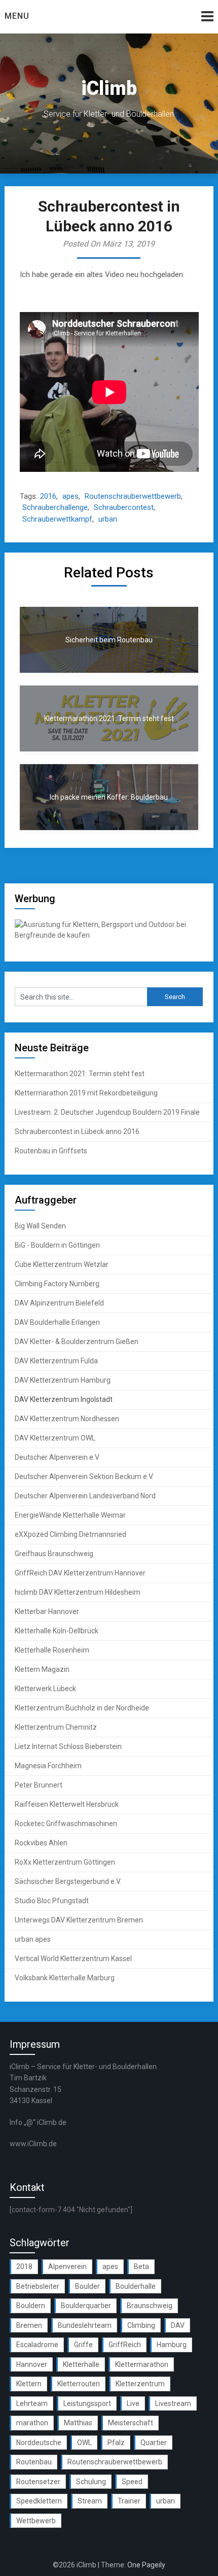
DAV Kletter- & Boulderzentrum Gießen (77, 1342)
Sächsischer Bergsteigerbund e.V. (68, 1881)
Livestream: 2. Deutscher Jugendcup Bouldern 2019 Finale (107, 1112)
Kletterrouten (79, 2384)
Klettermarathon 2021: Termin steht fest (80, 1074)
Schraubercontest (124, 507)
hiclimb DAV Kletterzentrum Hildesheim (78, 1592)
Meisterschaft (131, 2423)
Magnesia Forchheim (48, 1766)
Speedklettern (39, 2501)
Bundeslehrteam (85, 2325)
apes (70, 496)
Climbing (141, 2325)
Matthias (78, 2423)
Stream (90, 2501)
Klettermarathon (142, 2364)
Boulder (87, 2286)
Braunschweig (150, 2306)
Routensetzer (38, 2482)
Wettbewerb (36, 2521)
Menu (17, 16)
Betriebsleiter (38, 2286)
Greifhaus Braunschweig (54, 1554)
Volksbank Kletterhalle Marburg (65, 1978)
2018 (24, 2266)
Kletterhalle (81, 2364)
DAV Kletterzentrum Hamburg (63, 1380)
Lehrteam (32, 2403)
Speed (132, 2482)
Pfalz (116, 2443)
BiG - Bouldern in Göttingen (57, 1245)
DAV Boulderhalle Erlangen (57, 1322)
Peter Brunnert (39, 1785)
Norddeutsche (39, 2443)
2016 (48, 496)
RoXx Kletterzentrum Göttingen (65, 1862)
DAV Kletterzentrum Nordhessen (67, 1419)
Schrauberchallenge (55, 507)
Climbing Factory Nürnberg (57, 1284)
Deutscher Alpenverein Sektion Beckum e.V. (84, 1476)
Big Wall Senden (40, 1226)
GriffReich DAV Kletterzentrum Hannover (80, 1573)
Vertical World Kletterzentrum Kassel (73, 1959)
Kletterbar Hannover (47, 1611)
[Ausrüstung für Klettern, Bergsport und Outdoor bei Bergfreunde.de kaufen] (109, 935)
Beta (141, 2266)
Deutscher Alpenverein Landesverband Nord (85, 1496)
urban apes (33, 1939)
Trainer (129, 2501)
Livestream (173, 2403)
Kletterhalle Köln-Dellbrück (57, 1631)
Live (133, 2403)
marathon (32, 2423)
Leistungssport (87, 2403)
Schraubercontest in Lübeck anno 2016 (77, 1131)
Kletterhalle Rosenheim (52, 1650)
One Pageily (146, 2565)
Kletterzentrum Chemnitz (56, 1727)
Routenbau (34, 2462)
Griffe (83, 2345)
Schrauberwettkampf (57, 519)
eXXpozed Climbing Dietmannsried (70, 1534)
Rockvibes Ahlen (41, 1843)
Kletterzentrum (140, 2384)
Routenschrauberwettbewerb (133, 496)
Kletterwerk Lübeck (45, 1689)
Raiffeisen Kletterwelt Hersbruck (67, 1804)
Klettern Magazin (42, 1669)
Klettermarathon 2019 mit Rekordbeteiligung (86, 1093)
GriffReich (125, 2345)
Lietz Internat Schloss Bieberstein (68, 1746)
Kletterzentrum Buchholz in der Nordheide (82, 1708)
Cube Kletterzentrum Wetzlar (62, 1264)
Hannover (32, 2364)
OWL (84, 2443)
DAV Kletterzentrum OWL (55, 1438)
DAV (178, 2325)
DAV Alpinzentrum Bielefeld (59, 1303)
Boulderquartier (86, 2306)
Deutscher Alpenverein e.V (57, 1457)
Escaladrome (37, 2345)
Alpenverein (67, 2266)
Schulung (91, 2482)
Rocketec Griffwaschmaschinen (66, 1824)
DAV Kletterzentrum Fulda (56, 1361)
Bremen (29, 2325)
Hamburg (172, 2345)
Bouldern (31, 2306)
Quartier (154, 2443)
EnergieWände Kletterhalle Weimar (70, 1515)
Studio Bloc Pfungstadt (52, 1901)
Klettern (29, 2384)
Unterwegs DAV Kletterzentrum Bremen (79, 1920)
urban (108, 519)
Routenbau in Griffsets (51, 1151)
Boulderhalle (136, 2286)
